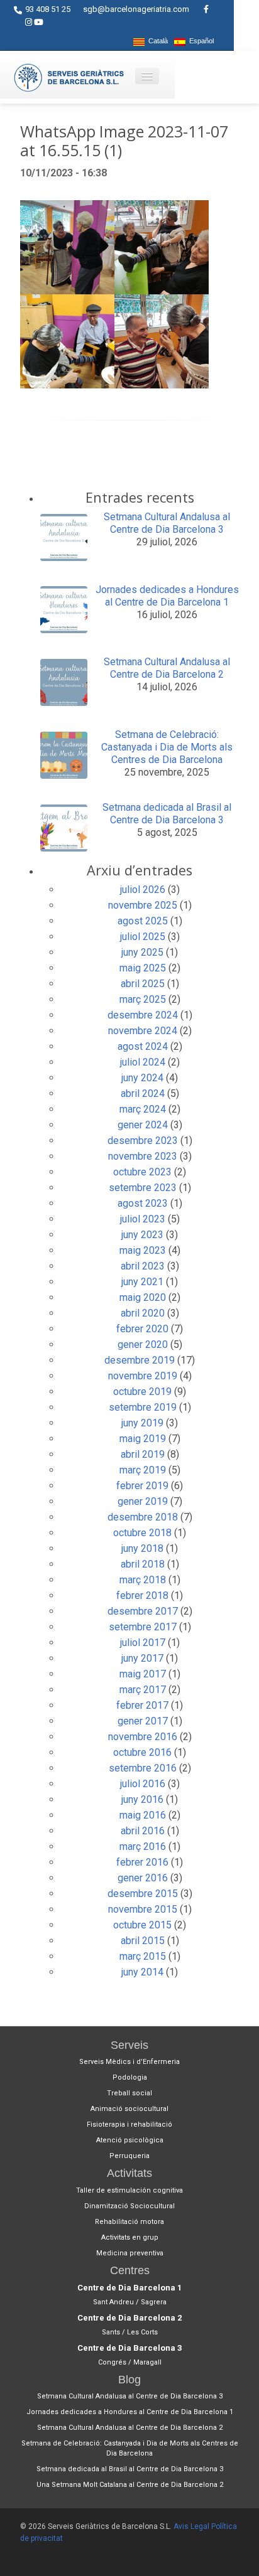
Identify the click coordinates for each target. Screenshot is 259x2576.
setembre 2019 (143, 1407)
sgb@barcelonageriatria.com (136, 9)
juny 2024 (142, 1078)
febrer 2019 (142, 1486)
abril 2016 (143, 1831)
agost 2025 (143, 921)
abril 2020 (143, 1313)
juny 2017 (142, 1658)
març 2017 (143, 1690)
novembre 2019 (143, 1376)
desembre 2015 (143, 1894)
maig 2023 (143, 1250)
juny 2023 (142, 1235)
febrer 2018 (142, 1595)
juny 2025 (142, 952)
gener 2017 (143, 1721)
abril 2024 (143, 1093)
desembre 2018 (143, 1517)
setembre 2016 (143, 1768)
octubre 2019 (142, 1392)
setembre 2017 (143, 1627)
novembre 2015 (143, 1909)
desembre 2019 (140, 1360)
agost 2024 (143, 1046)
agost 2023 (143, 1203)
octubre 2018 (142, 1533)
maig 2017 (143, 1674)
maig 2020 (143, 1297)
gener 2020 (143, 1344)
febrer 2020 (142, 1329)
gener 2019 (143, 1501)
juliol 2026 (143, 890)
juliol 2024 (143, 1062)
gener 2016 (143, 1878)
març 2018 (143, 1580)
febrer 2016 (142, 1862)
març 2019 (143, 1470)
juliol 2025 (143, 937)
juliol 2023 (143, 1219)
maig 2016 (143, 1815)
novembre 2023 (143, 1156)
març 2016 (143, 1846)
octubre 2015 (142, 1925)
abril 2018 (143, 1564)
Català (156, 41)
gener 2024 (143, 1125)
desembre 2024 (143, 1015)
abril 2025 (143, 984)
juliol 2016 (143, 1784)
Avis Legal (191, 2526)
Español (200, 41)
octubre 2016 (142, 1752)
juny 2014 (142, 1972)
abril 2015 (143, 1941)
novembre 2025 (143, 905)
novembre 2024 (143, 1031)
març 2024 (143, 1109)
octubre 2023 (142, 1172)
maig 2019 (143, 1439)
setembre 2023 (143, 1188)
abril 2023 (143, 1266)
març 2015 (143, 1956)
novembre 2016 (143, 1737)
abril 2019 (143, 1454)
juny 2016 (142, 1799)
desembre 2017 (143, 1611)
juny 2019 (142, 1423)
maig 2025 (143, 968)
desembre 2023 (143, 1141)
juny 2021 (142, 1282)
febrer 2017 (142, 1705)
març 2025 (143, 999)
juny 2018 (142, 1548)
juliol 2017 (143, 1643)
